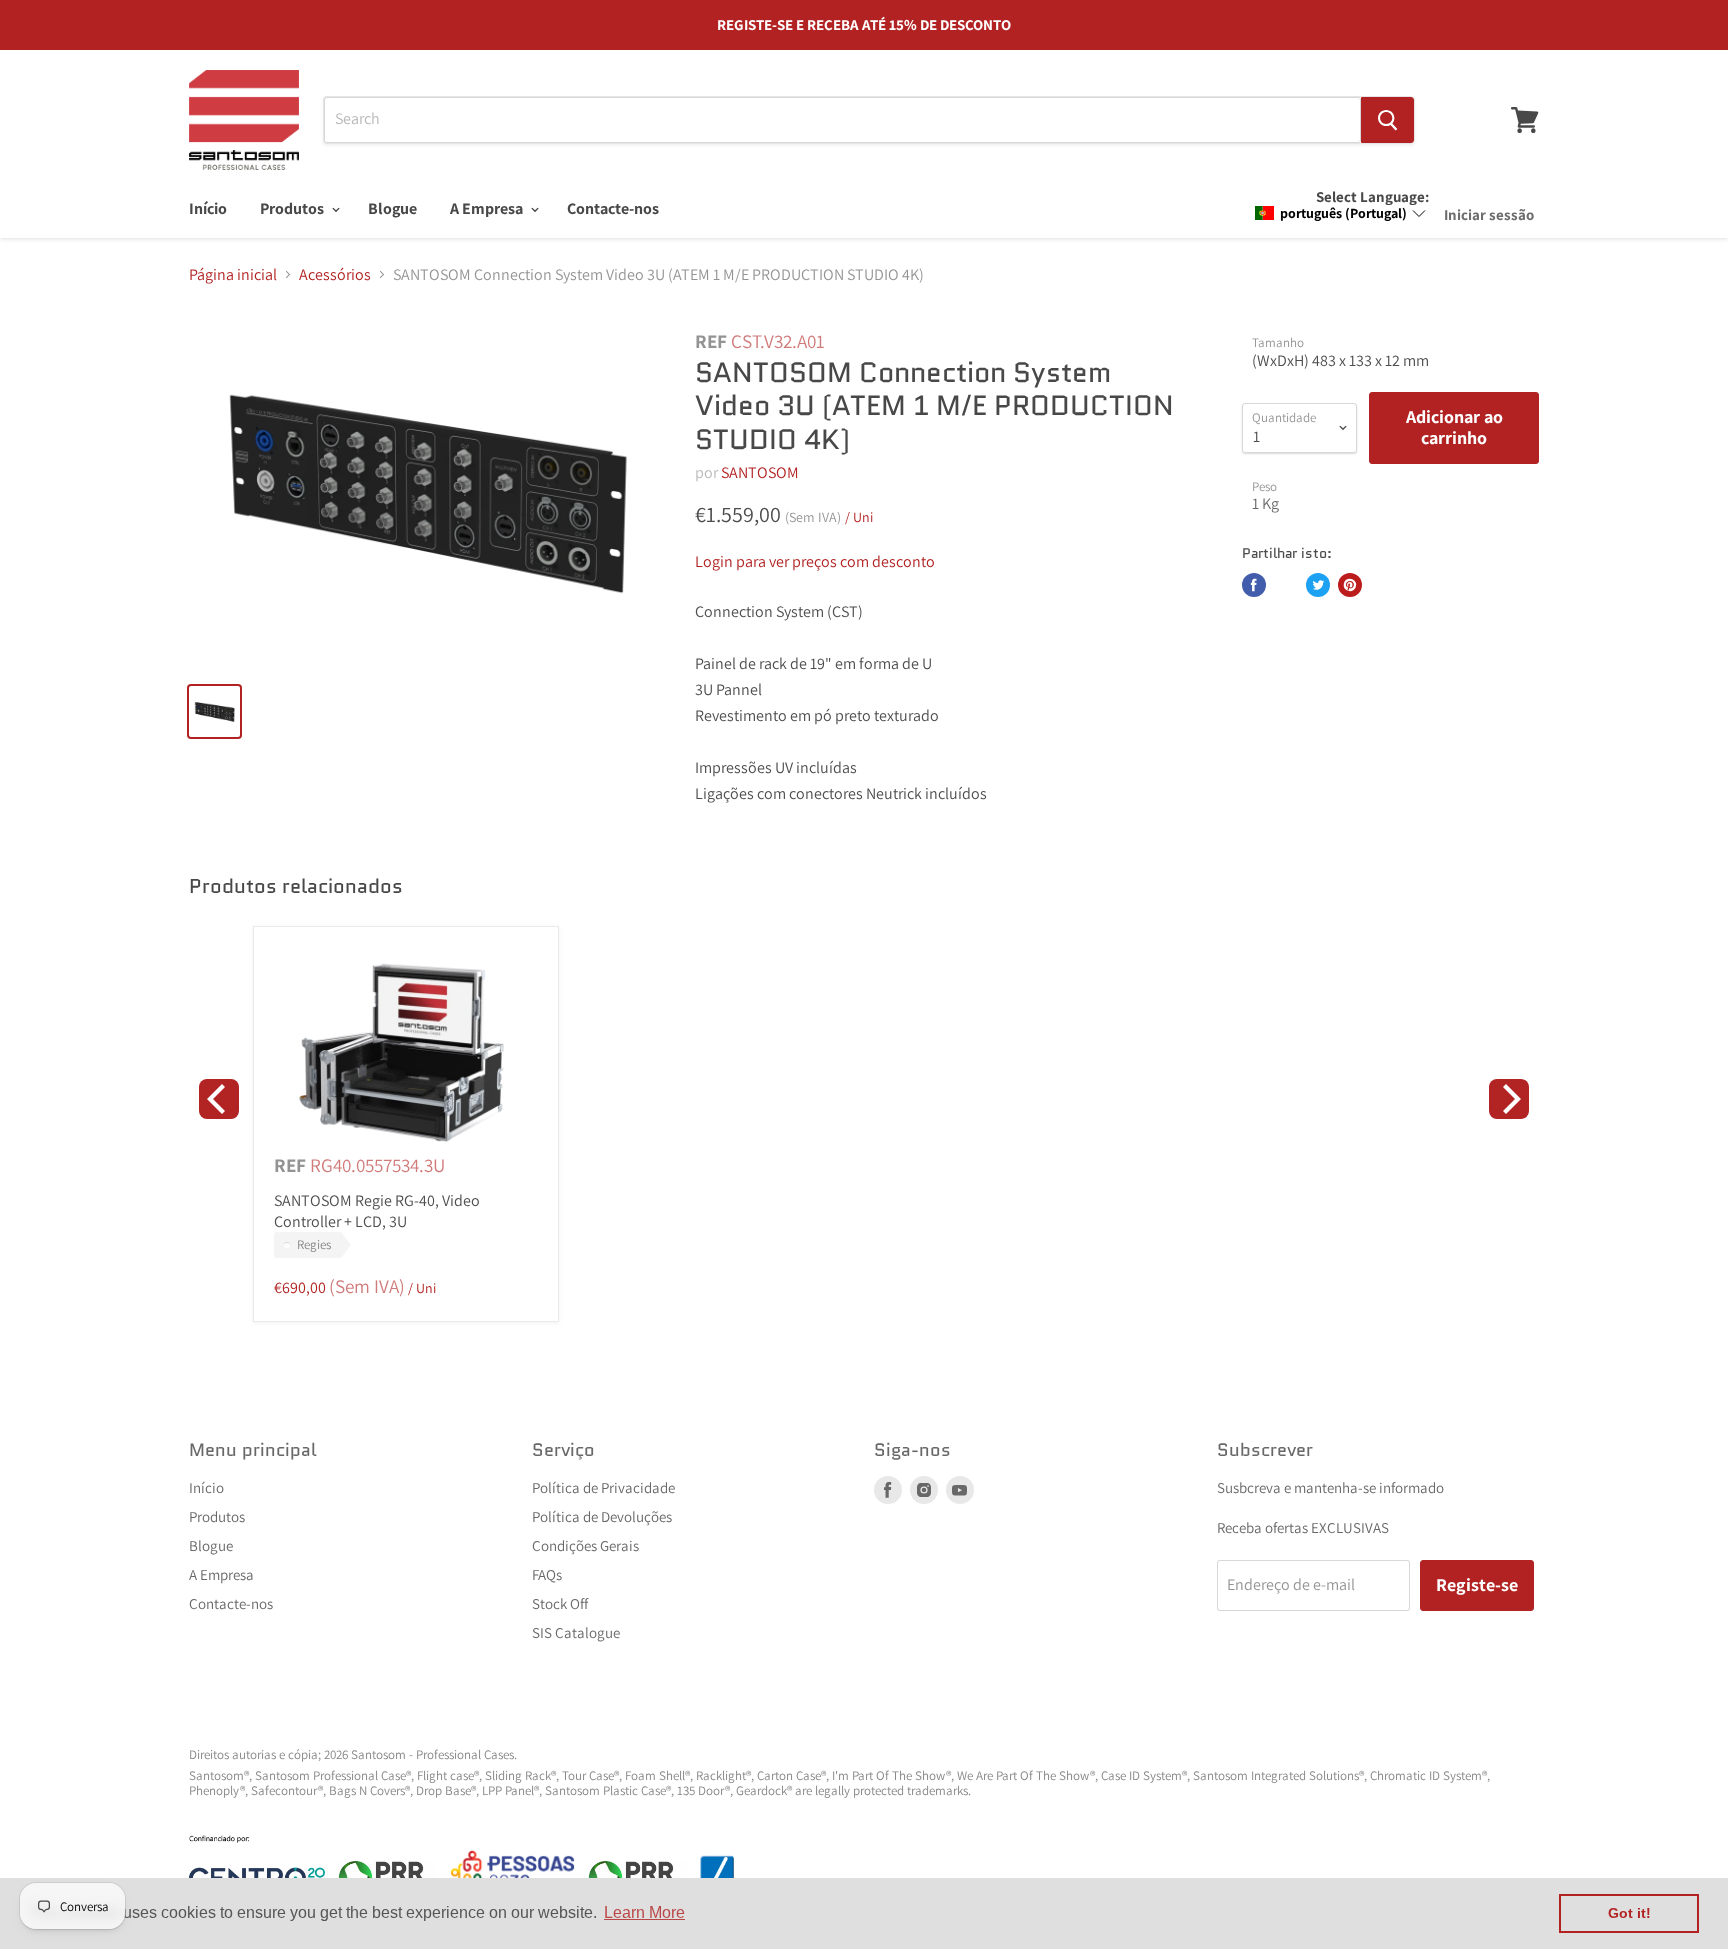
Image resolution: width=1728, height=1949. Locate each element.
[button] (1341, 213)
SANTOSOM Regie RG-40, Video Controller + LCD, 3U (377, 1211)
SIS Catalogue (576, 1632)
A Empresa (488, 208)
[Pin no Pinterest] (1350, 585)
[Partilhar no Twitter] (1318, 585)
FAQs (547, 1574)
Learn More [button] (644, 1912)
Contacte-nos (613, 208)
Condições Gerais (585, 1545)
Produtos (293, 208)
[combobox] (842, 120)
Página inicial (233, 275)
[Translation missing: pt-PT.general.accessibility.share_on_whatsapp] (1286, 585)
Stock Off (560, 1603)
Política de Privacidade (603, 1487)
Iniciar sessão (1489, 214)
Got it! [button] (1629, 1913)
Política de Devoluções (602, 1516)
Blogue (392, 208)
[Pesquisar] (1387, 120)
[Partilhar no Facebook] (1254, 585)
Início (208, 208)
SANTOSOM (760, 472)
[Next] (1509, 1099)
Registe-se (1477, 1584)
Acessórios (335, 275)
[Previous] (219, 1099)
